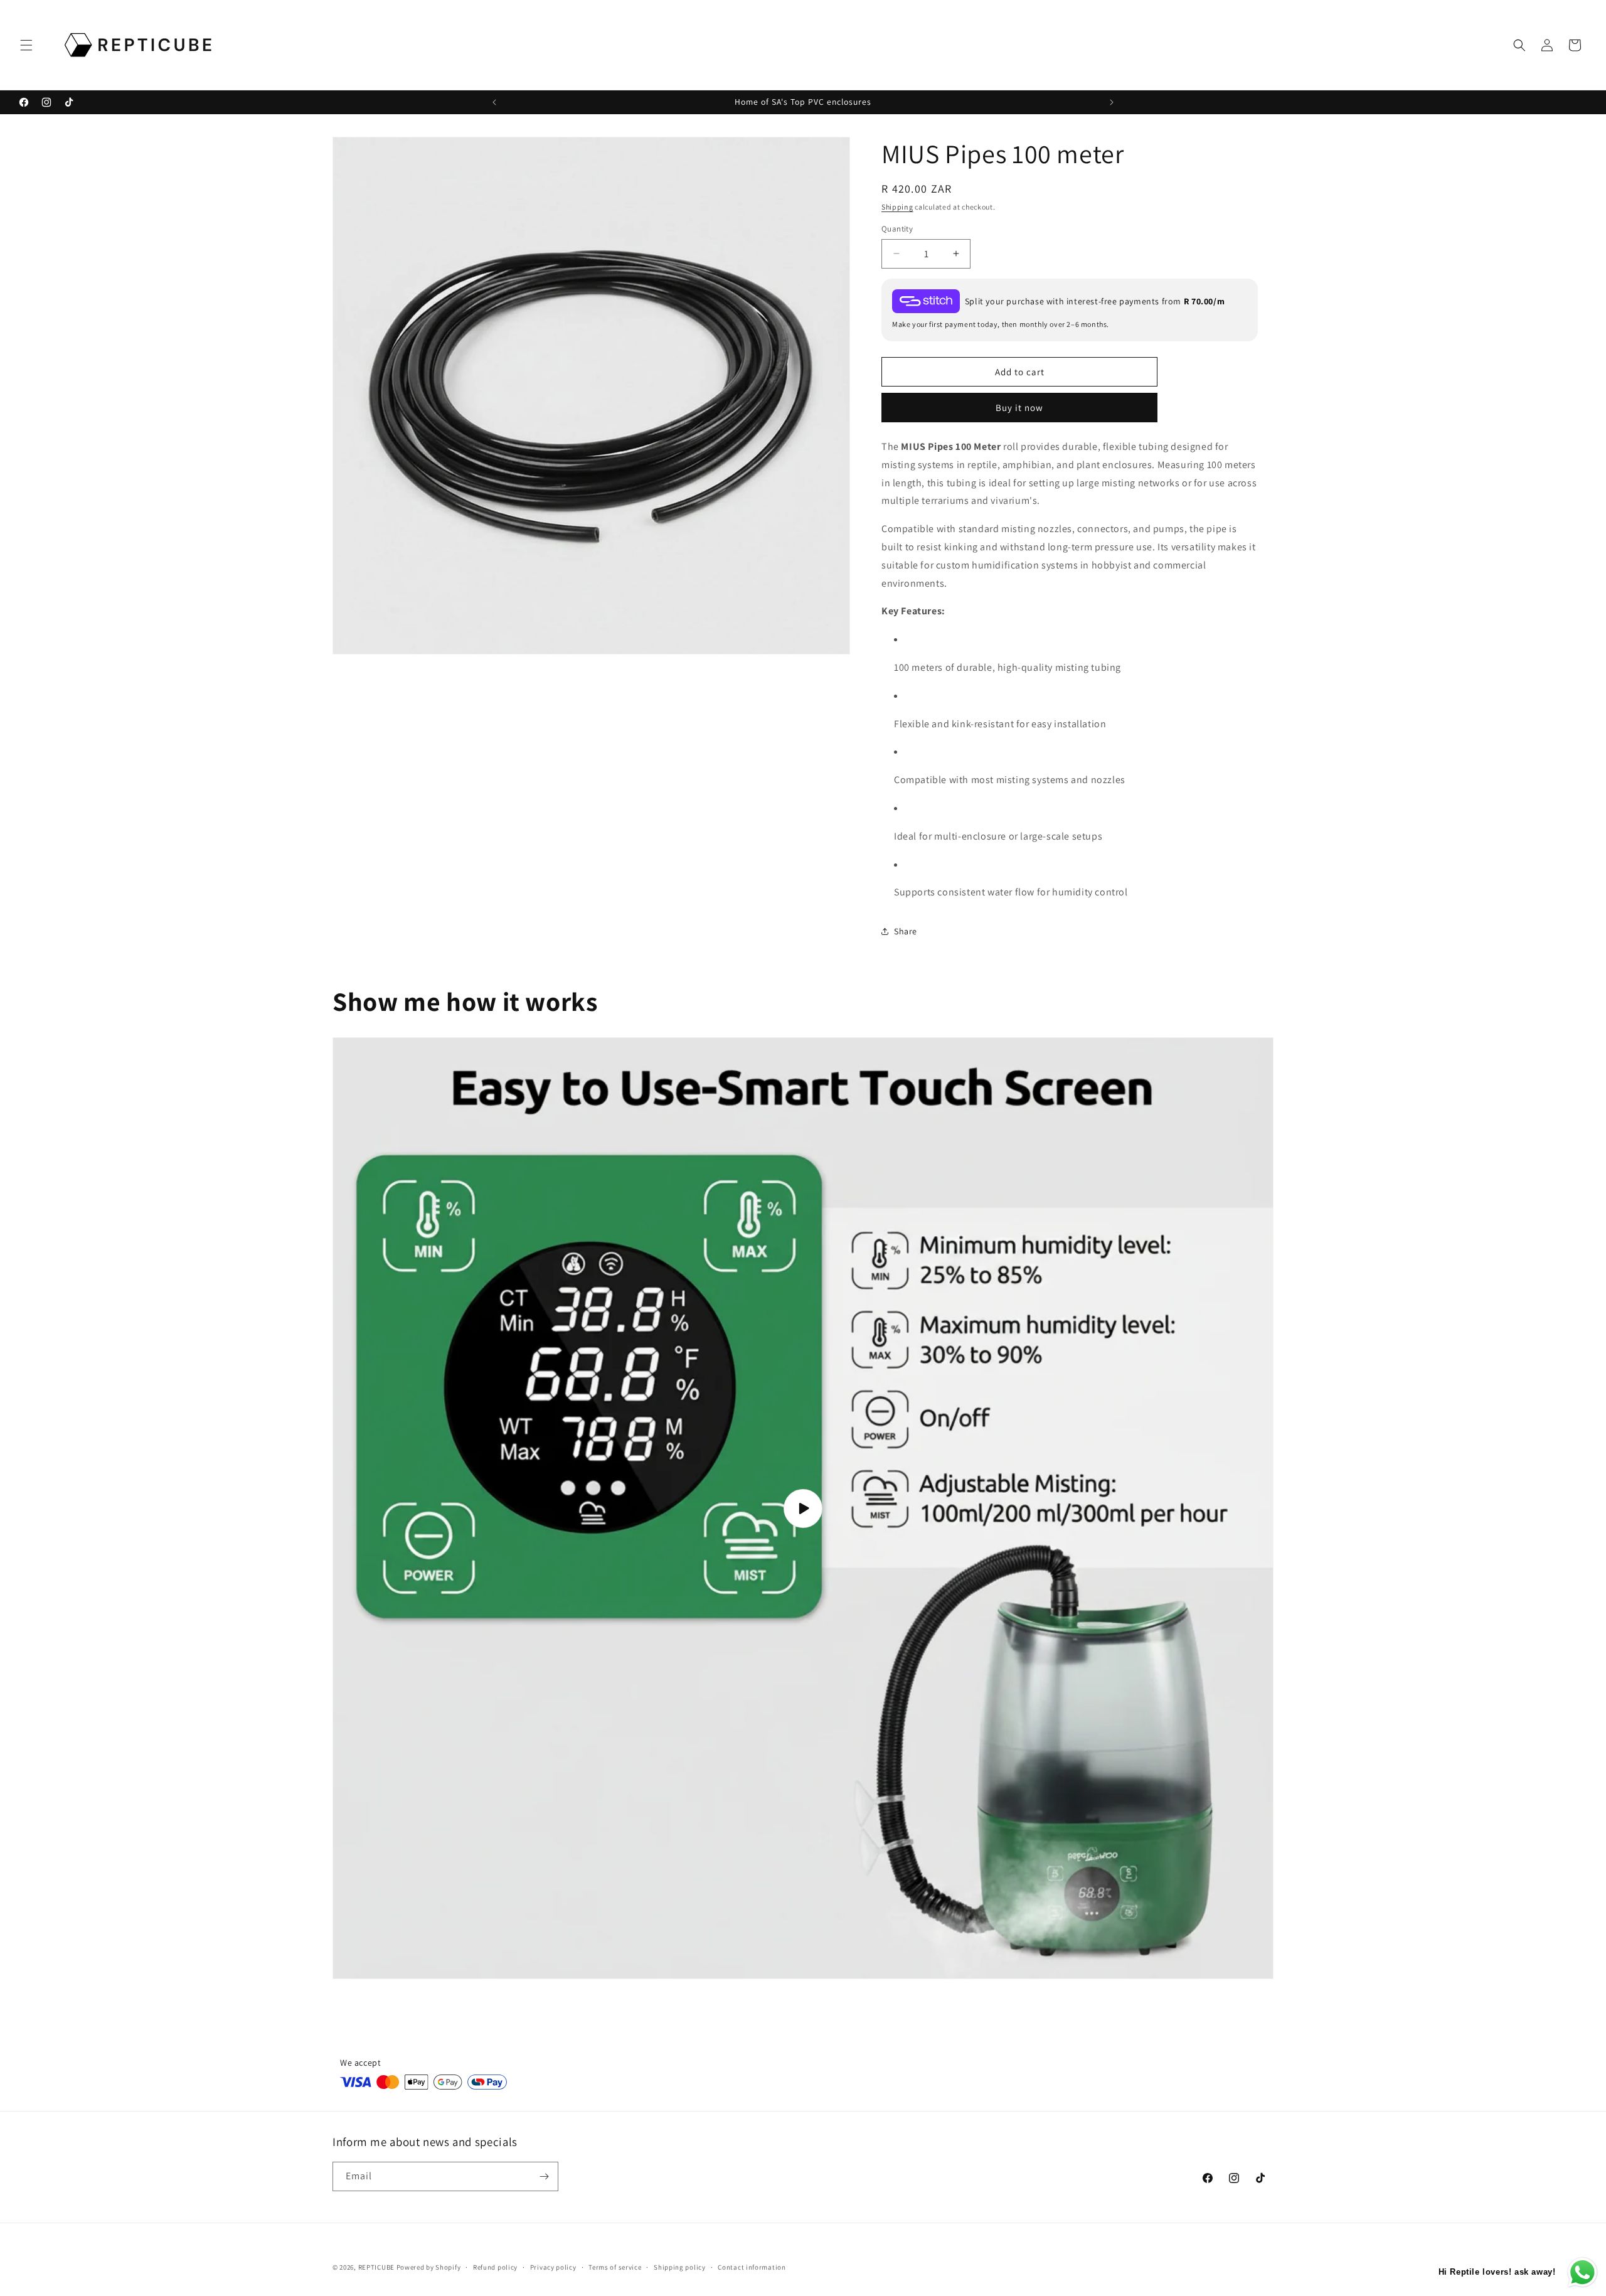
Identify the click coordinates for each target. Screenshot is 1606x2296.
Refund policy (495, 2267)
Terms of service (615, 2267)
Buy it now (1019, 408)
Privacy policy (553, 2267)
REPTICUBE (376, 2267)
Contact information (752, 2267)
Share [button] (906, 931)
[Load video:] (803, 1508)
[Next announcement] (1112, 102)
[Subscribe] (544, 2176)
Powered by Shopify (429, 2267)
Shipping (897, 207)
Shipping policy (680, 2267)
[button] (26, 45)
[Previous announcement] (494, 102)
